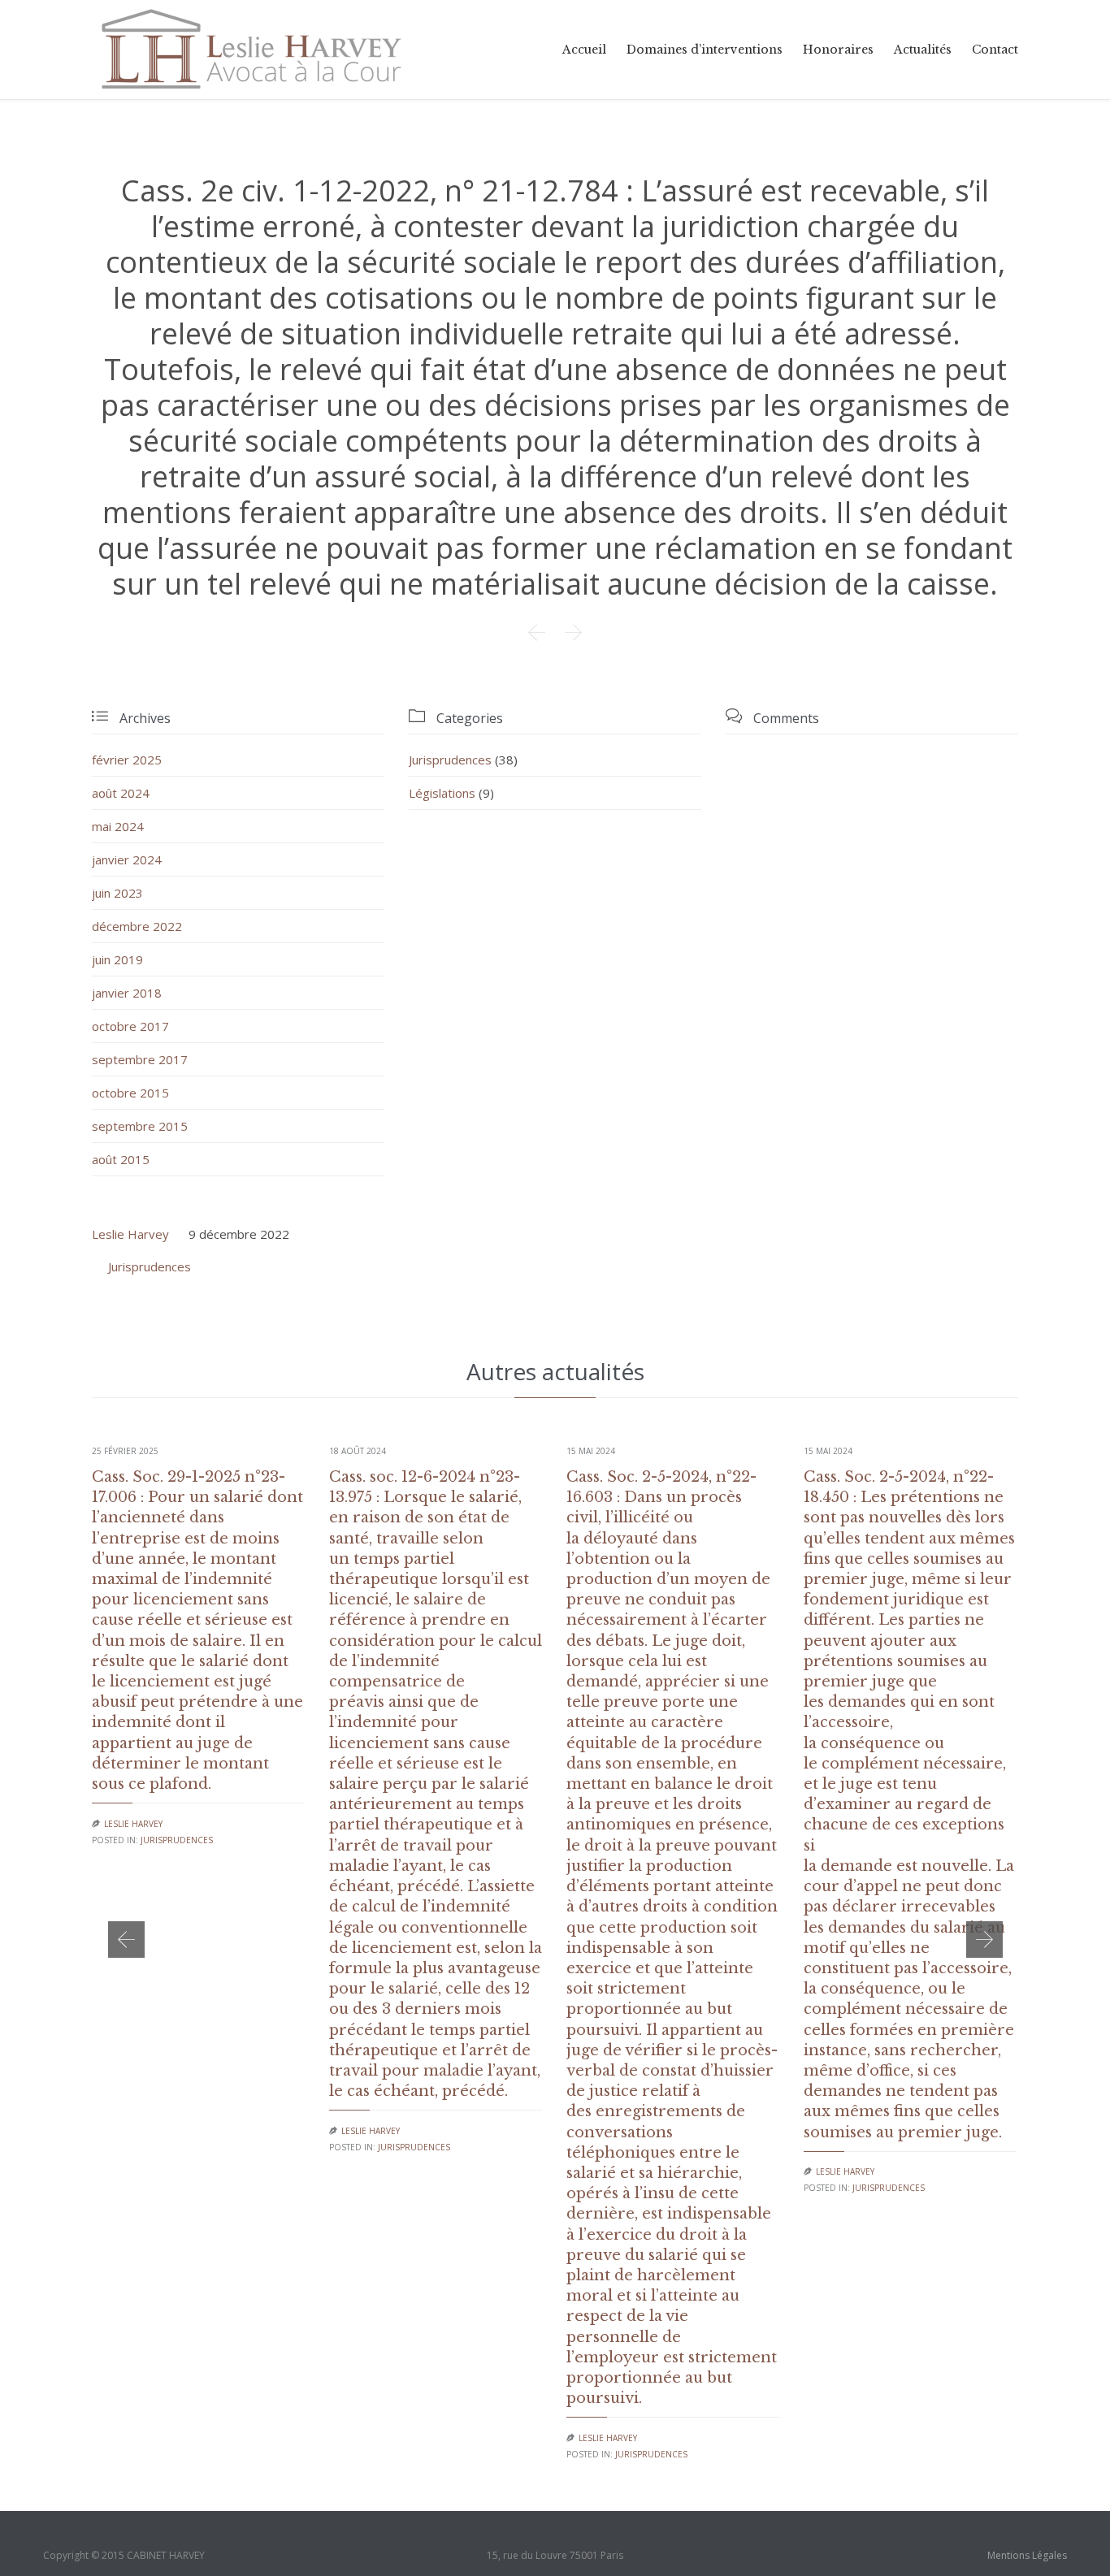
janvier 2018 (127, 993)
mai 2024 (118, 826)
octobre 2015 (130, 1093)
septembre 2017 (140, 1059)
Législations (442, 793)
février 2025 (127, 760)
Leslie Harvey (130, 1234)
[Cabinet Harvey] (251, 50)
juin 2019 (117, 959)
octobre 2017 (130, 1026)
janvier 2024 (127, 859)
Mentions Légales (1027, 2555)
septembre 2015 (140, 1126)
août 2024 (121, 793)
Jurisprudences (450, 760)
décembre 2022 (137, 926)
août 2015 (121, 1159)
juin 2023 (117, 893)
